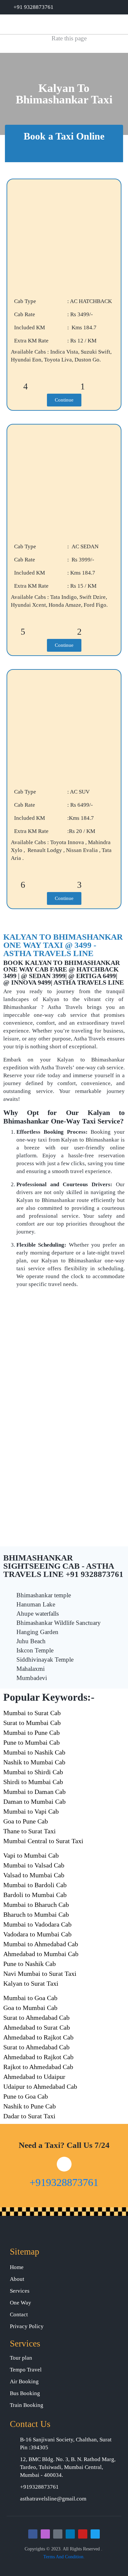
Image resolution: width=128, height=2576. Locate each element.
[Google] (58, 2534)
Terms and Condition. (64, 2557)
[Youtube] (83, 2534)
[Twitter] (95, 2534)
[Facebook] (33, 2534)
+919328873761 (64, 2182)
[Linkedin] (70, 2534)
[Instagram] (45, 2534)
